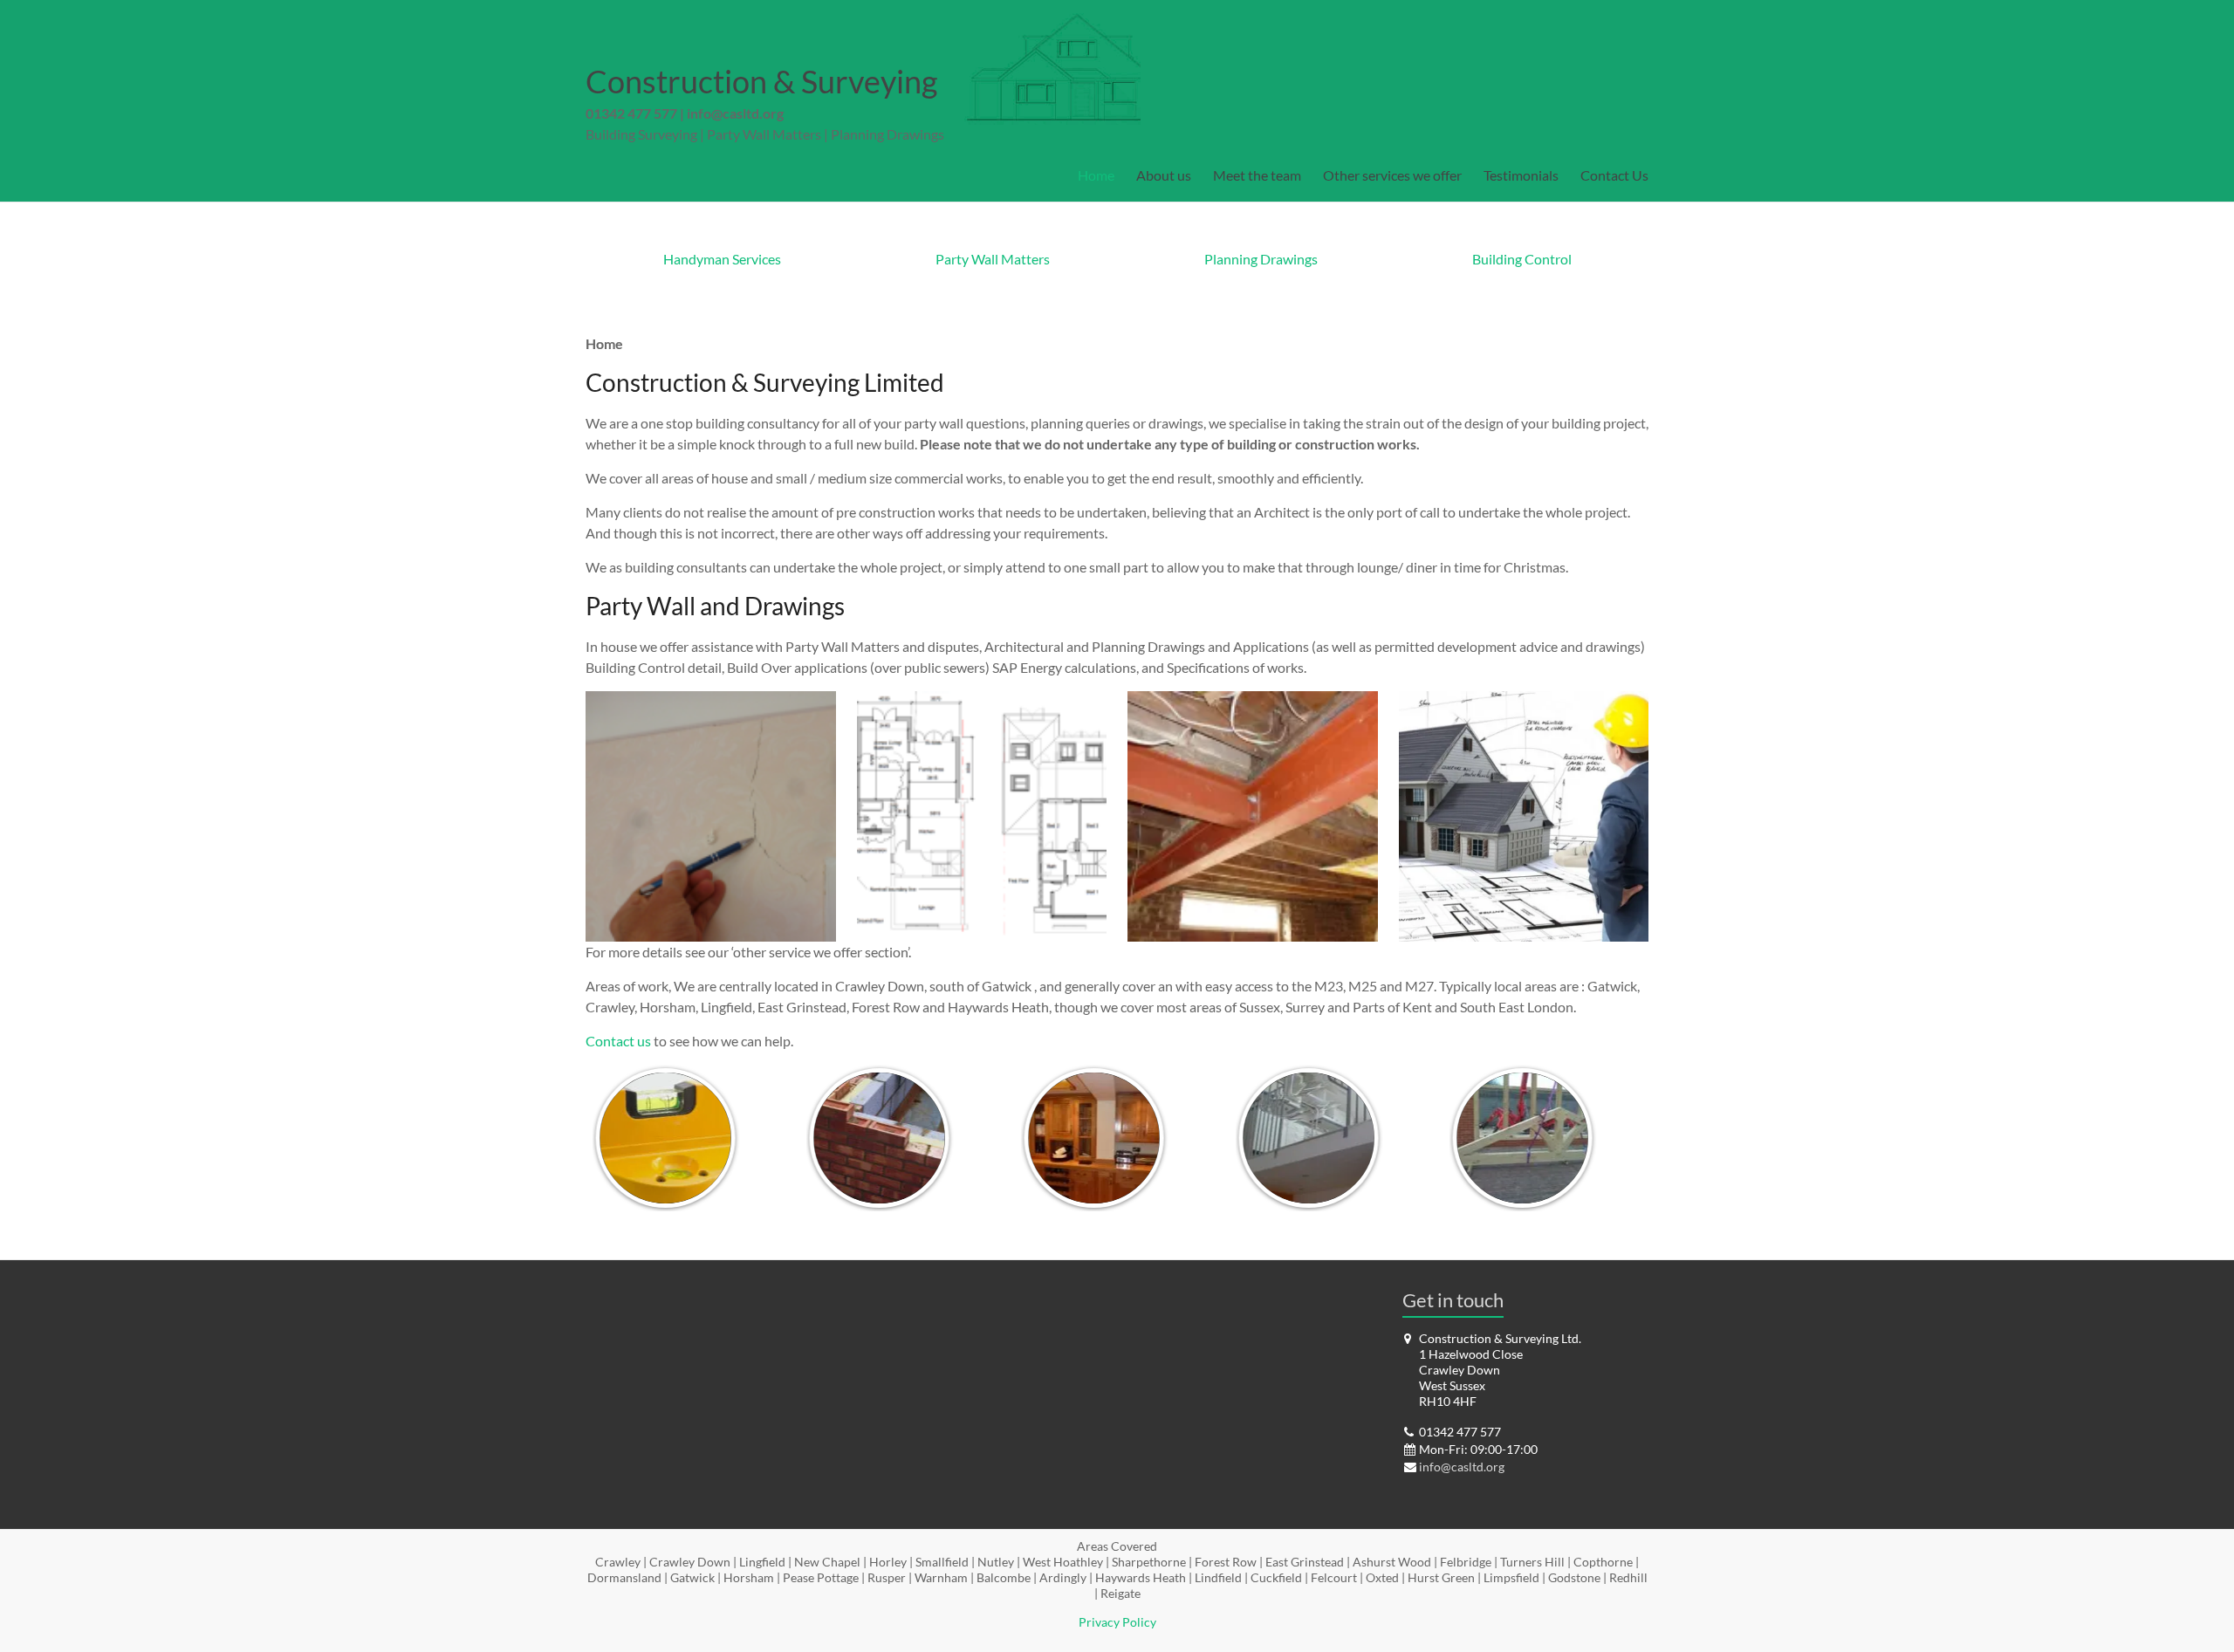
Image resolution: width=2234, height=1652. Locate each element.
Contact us (618, 1041)
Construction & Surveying (761, 81)
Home (1096, 175)
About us (1164, 175)
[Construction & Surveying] (1051, 21)
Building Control (1522, 259)
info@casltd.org (735, 113)
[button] (711, 816)
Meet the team (1257, 175)
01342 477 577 (631, 113)
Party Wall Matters (993, 259)
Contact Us (1614, 175)
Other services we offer (1392, 175)
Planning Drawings (1261, 259)
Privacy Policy (1117, 1622)
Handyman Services (722, 259)
